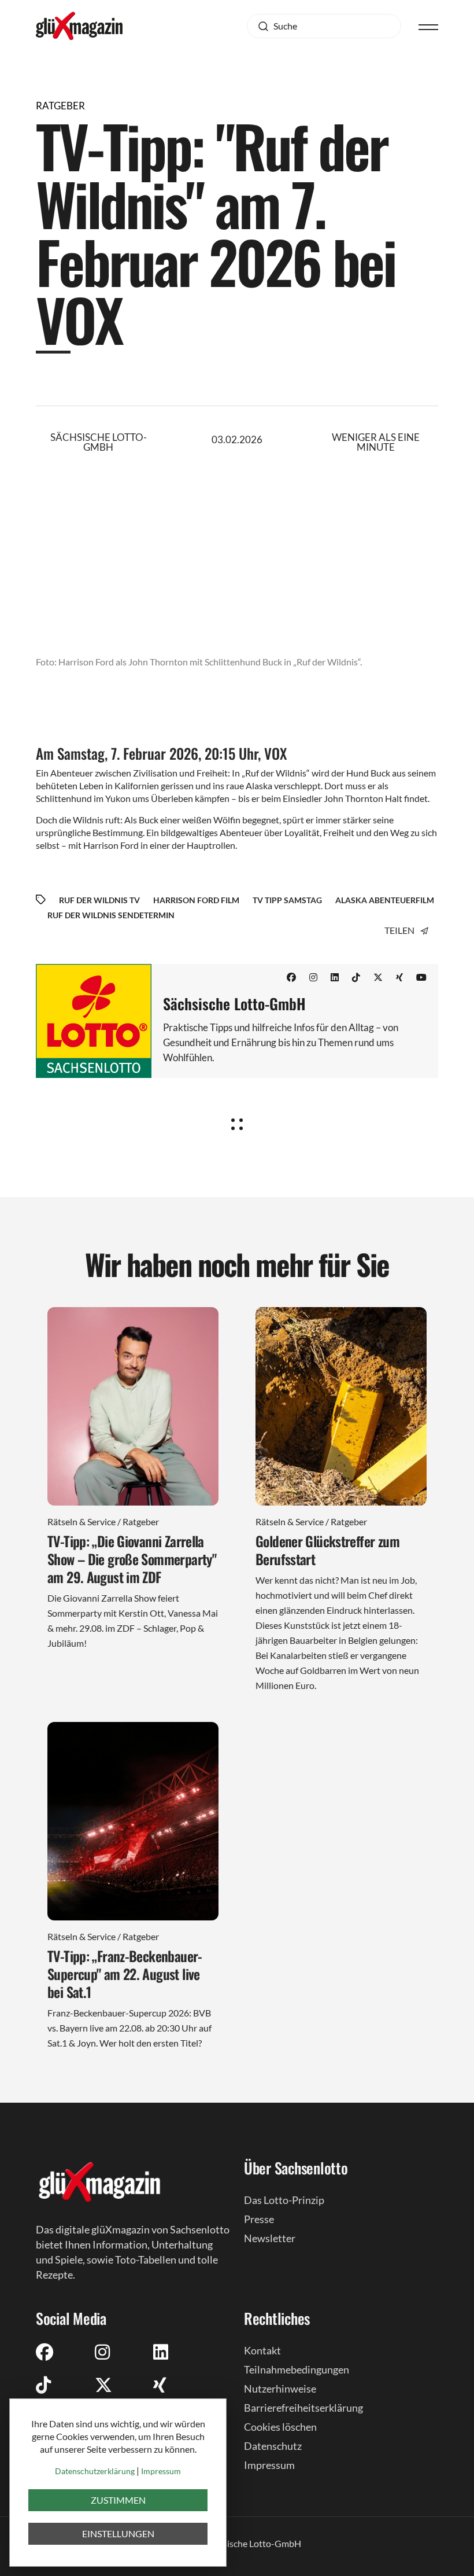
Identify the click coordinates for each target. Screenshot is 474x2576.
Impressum (269, 2465)
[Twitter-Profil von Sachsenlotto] (378, 977)
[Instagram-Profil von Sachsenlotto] (313, 977)
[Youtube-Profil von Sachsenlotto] (421, 977)
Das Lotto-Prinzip (284, 2200)
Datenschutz (273, 2446)
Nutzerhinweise (280, 2389)
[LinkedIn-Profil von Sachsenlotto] (335, 977)
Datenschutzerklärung (95, 2471)
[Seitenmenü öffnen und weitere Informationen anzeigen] (428, 26)
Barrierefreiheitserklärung (303, 2408)
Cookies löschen (280, 2427)
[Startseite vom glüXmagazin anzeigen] (99, 2181)
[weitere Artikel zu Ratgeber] (237, 1120)
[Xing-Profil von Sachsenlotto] (399, 977)
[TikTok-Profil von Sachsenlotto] (356, 977)
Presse (259, 2219)
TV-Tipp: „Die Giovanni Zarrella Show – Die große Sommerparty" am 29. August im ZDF (132, 1559)
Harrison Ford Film (196, 900)
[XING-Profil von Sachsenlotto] (160, 2384)
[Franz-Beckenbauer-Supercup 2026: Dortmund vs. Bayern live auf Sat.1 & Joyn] (133, 1821)
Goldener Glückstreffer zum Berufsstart (327, 1550)
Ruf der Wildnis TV (99, 900)
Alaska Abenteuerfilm (385, 900)
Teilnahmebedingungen (297, 2369)
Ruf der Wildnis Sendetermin (111, 915)
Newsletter (270, 2238)
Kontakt (262, 2350)
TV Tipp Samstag (287, 900)
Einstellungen (118, 2533)
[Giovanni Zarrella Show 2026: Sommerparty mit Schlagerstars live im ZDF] (133, 1406)
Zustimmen (118, 2500)
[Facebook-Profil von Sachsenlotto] (291, 977)
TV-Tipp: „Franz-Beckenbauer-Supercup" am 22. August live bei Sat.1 (125, 1974)
